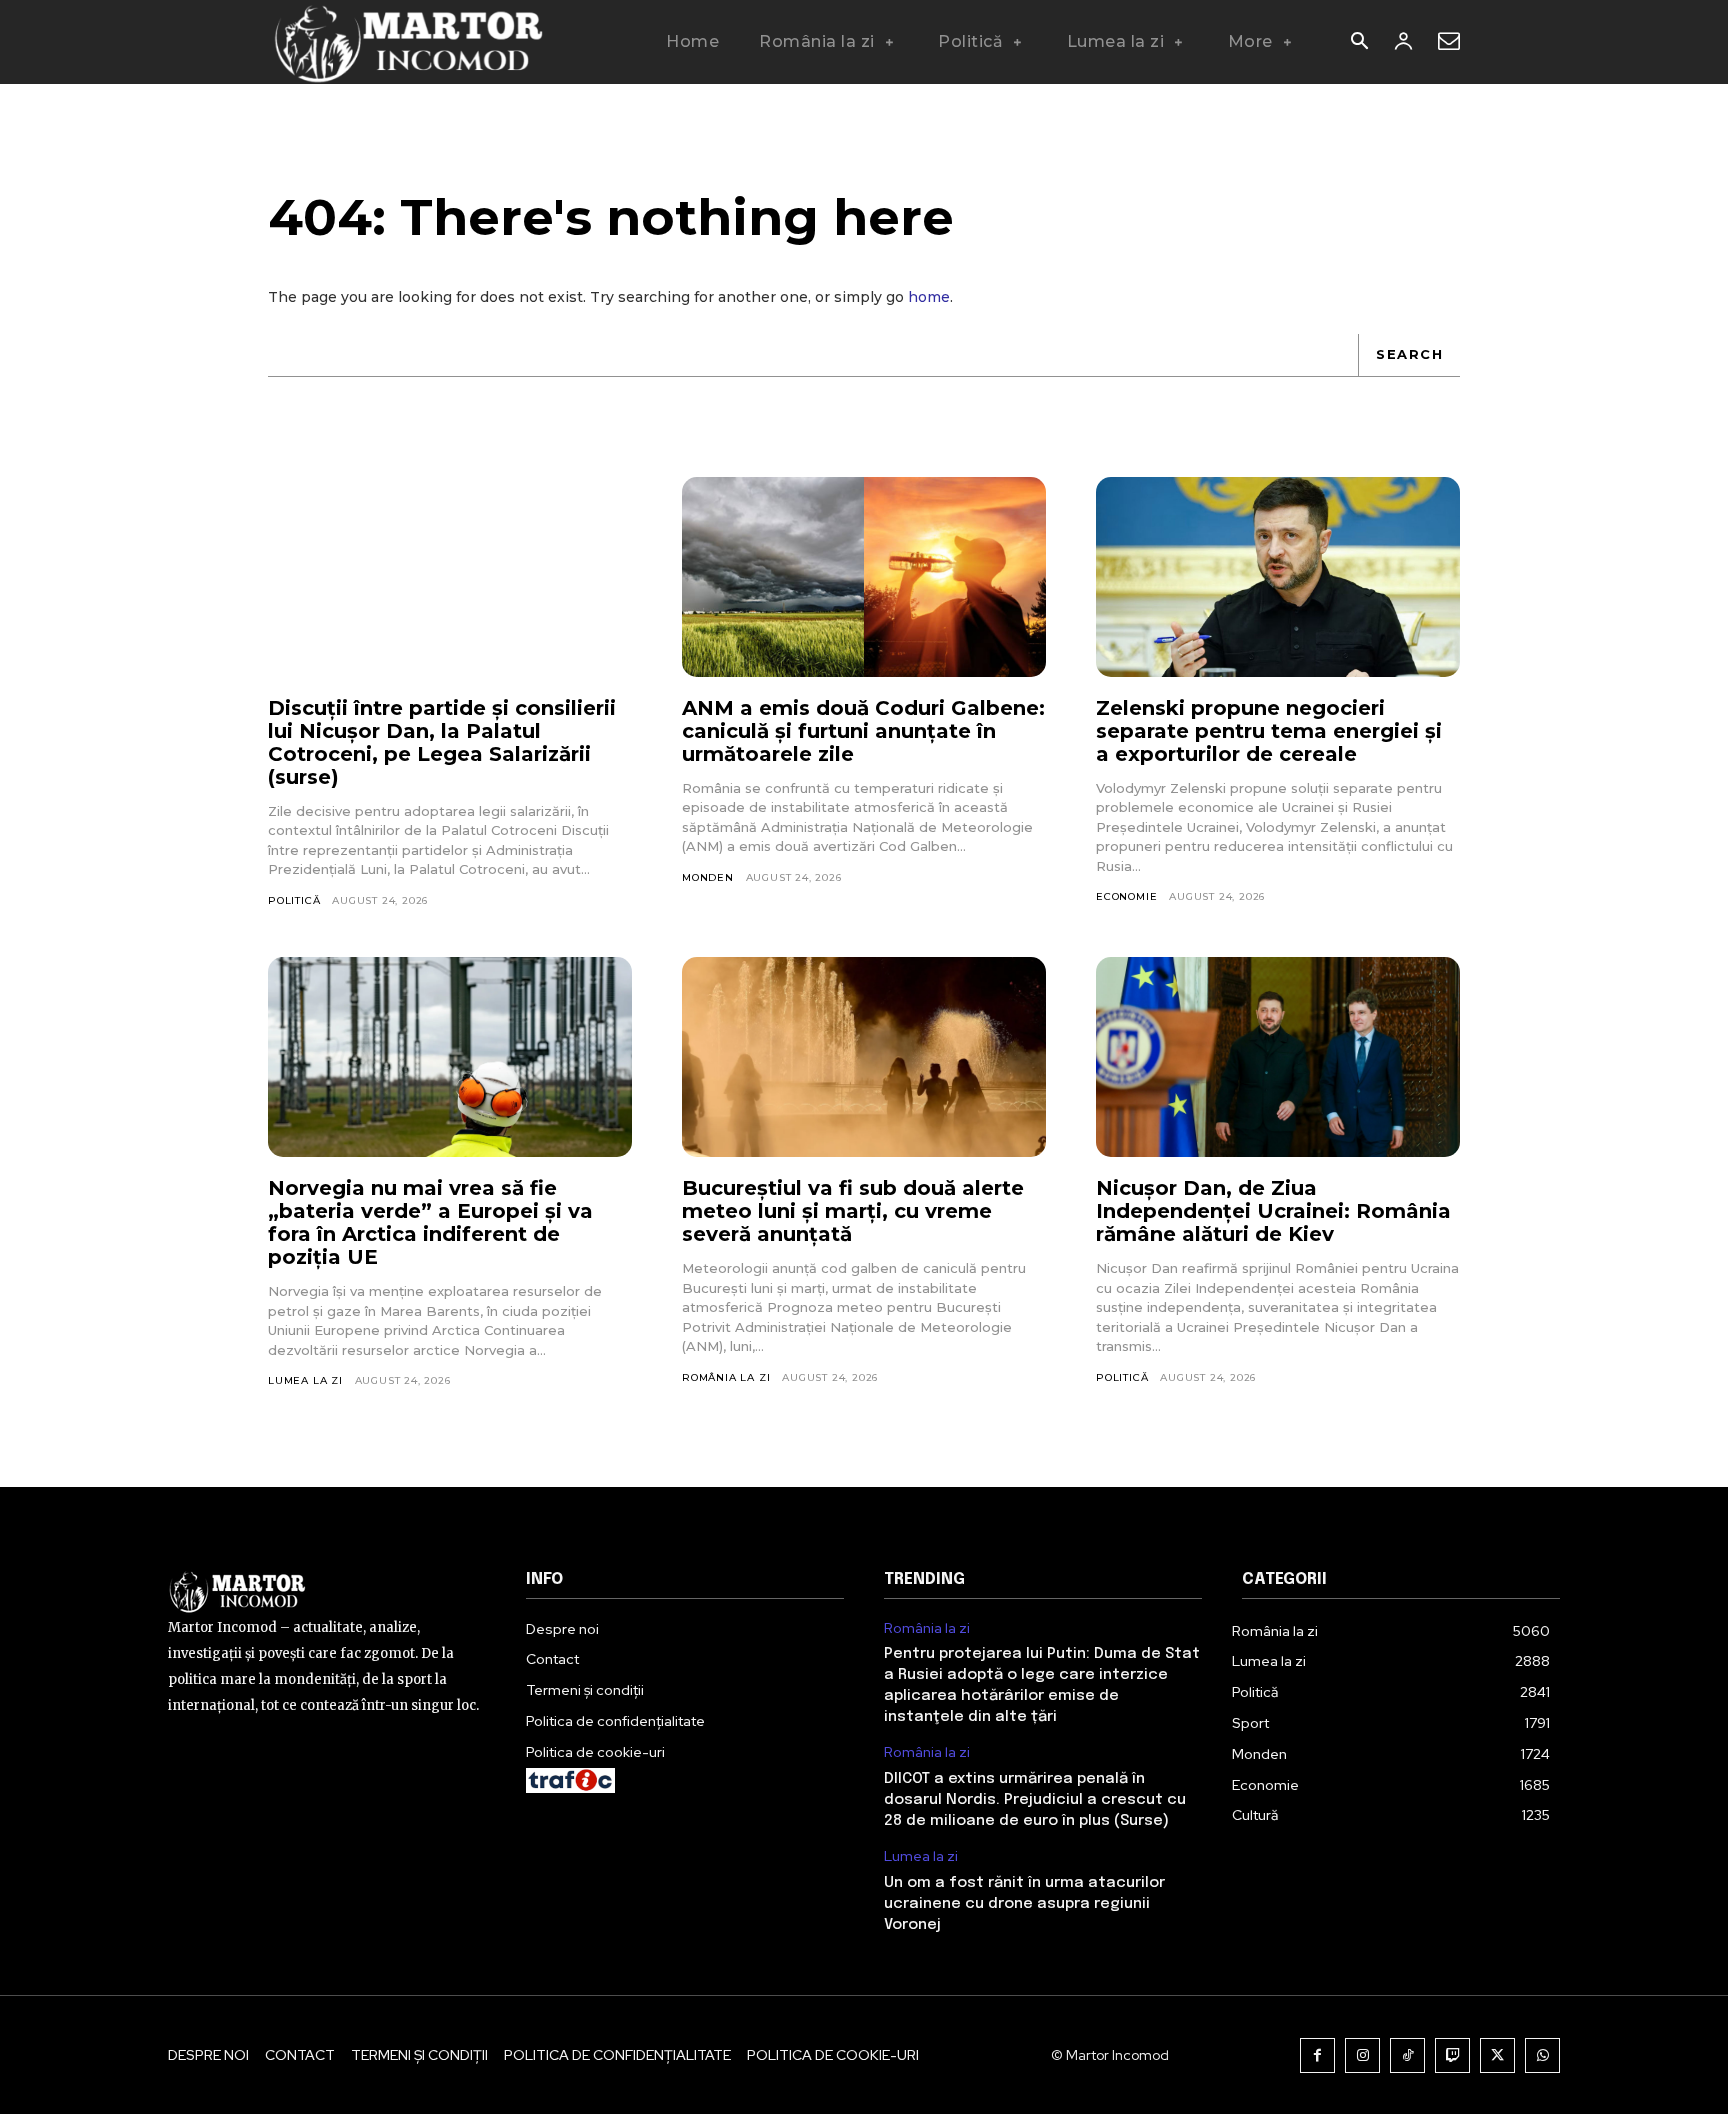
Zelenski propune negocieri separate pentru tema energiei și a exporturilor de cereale (1269, 731)
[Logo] (407, 42)
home (929, 297)
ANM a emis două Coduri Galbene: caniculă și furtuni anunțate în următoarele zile (863, 731)
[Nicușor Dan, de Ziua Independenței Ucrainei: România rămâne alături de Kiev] (1278, 1057)
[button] (1359, 43)
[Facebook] (1317, 2055)
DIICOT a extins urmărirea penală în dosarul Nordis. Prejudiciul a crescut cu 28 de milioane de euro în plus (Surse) (1035, 1800)
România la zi (726, 1377)
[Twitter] (1497, 2055)
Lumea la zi (305, 1380)
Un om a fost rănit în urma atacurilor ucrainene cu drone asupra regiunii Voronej (1024, 1904)
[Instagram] (1362, 2055)
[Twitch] (1452, 2055)
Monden (708, 877)
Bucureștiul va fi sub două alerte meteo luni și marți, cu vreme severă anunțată (853, 1211)
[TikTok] (1407, 2055)
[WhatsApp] (1542, 2055)
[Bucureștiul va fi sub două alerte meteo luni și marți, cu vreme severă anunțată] (864, 1057)
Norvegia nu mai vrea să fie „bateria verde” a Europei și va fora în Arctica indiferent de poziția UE (430, 1222)
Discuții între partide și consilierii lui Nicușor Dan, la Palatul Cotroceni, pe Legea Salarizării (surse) (442, 742)
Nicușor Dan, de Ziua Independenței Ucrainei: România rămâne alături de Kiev (1273, 1211)
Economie (1126, 896)
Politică (294, 900)
